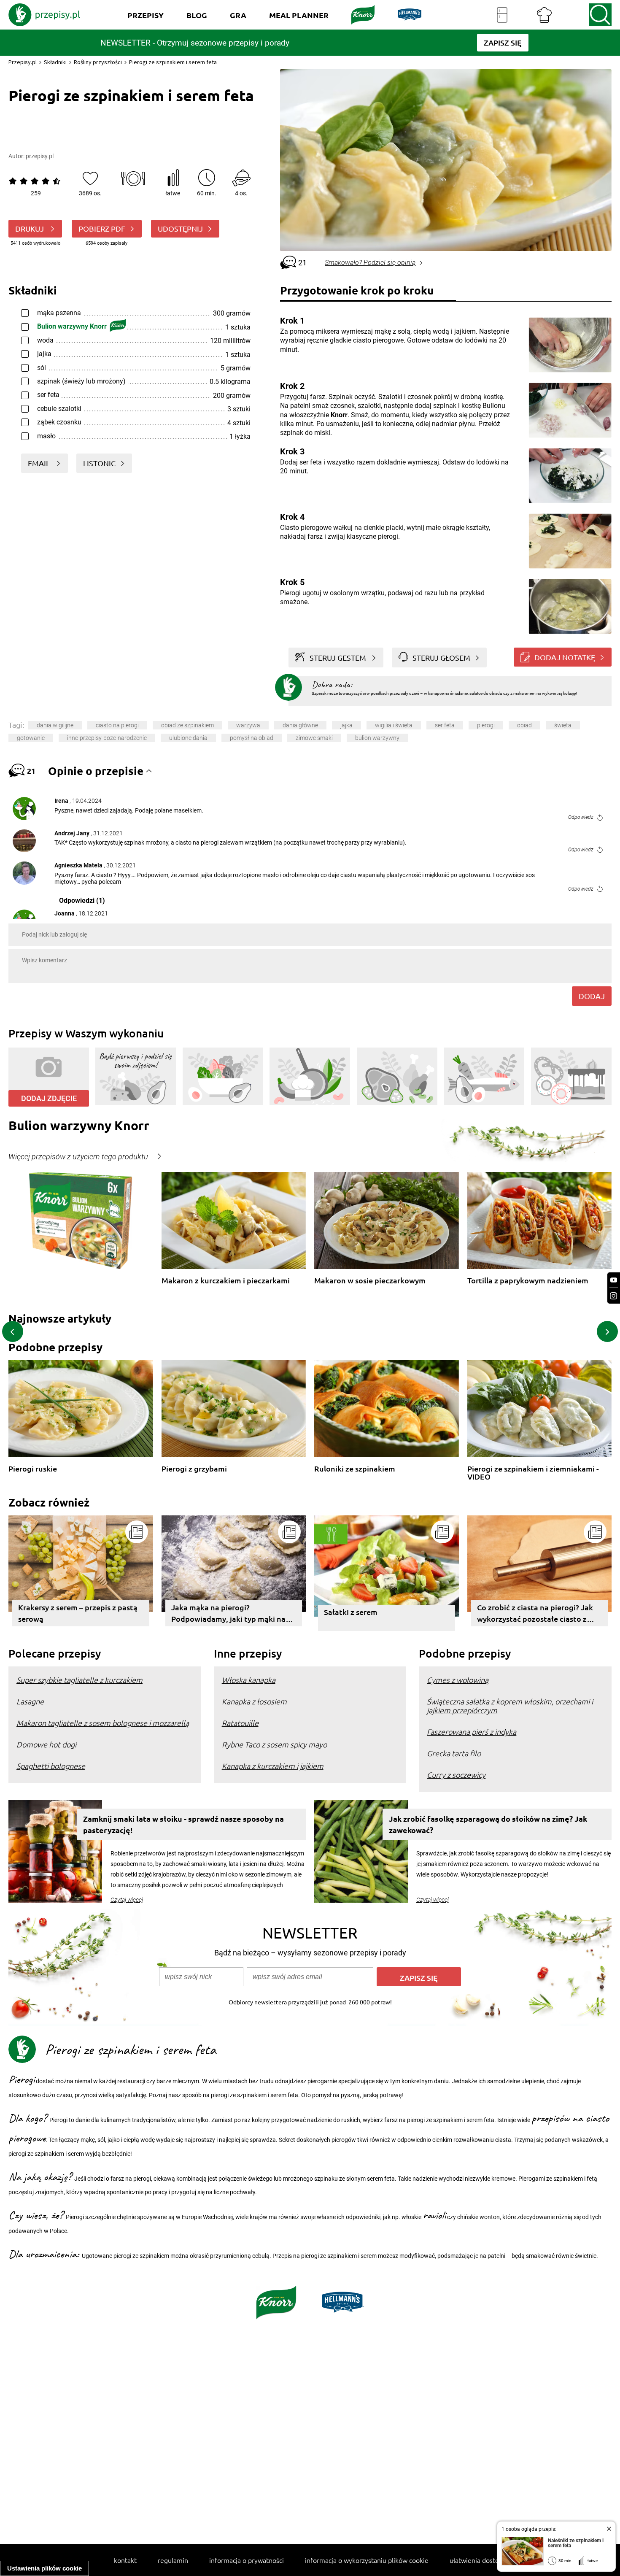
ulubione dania (188, 738)
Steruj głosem (441, 658)
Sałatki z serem (351, 1612)
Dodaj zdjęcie (49, 1098)
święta (563, 725)
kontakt (125, 2560)
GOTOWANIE (31, 738)
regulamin (173, 2560)
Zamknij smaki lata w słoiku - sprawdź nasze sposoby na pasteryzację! (183, 1824)
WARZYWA (248, 725)
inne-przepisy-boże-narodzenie (107, 738)
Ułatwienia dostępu (478, 2560)
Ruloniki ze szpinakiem (355, 1469)
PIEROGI (486, 725)
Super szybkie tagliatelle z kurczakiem (80, 1680)
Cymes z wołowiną (458, 1680)
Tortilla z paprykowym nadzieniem (528, 1281)
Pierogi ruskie (33, 1469)
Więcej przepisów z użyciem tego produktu (78, 1157)
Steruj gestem (338, 658)
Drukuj (30, 228)
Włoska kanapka (249, 1680)
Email (40, 463)
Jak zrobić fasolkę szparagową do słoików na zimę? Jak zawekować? (488, 1824)
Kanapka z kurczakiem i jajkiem (273, 1766)
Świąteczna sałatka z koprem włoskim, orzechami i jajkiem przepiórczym (510, 1706)
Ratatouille (240, 1723)
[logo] (44, 15)
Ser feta (445, 725)
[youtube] (614, 1280)
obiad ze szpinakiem (187, 725)
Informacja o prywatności (247, 2560)
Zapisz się (419, 1978)
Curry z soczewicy (456, 1775)
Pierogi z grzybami (194, 1469)
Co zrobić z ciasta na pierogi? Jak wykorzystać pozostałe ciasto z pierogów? (535, 1614)
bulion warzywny (377, 738)
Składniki (55, 62)
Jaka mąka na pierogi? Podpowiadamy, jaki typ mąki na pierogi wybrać (228, 1614)
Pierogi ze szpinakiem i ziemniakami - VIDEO (533, 1473)
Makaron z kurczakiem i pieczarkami (226, 1281)
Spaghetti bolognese (51, 1766)
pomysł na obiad (252, 738)
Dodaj (592, 996)
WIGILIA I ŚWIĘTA (394, 725)
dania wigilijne (55, 725)
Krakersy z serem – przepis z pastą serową (78, 1613)
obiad (524, 725)
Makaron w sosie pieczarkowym (370, 1281)
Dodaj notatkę (565, 657)
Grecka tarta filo (454, 1753)
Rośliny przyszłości (98, 62)
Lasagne (30, 1701)
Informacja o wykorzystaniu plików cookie (367, 2560)
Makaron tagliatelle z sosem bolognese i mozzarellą (103, 1723)
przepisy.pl (40, 156)
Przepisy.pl (23, 62)
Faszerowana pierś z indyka (472, 1732)
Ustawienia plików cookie (44, 2568)
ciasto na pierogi (117, 725)
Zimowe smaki (314, 738)
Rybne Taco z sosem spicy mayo (274, 1744)
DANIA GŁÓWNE (300, 725)
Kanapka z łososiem (254, 1701)
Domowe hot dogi (46, 1744)
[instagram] (614, 1296)
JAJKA (346, 725)
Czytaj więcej (127, 1900)
